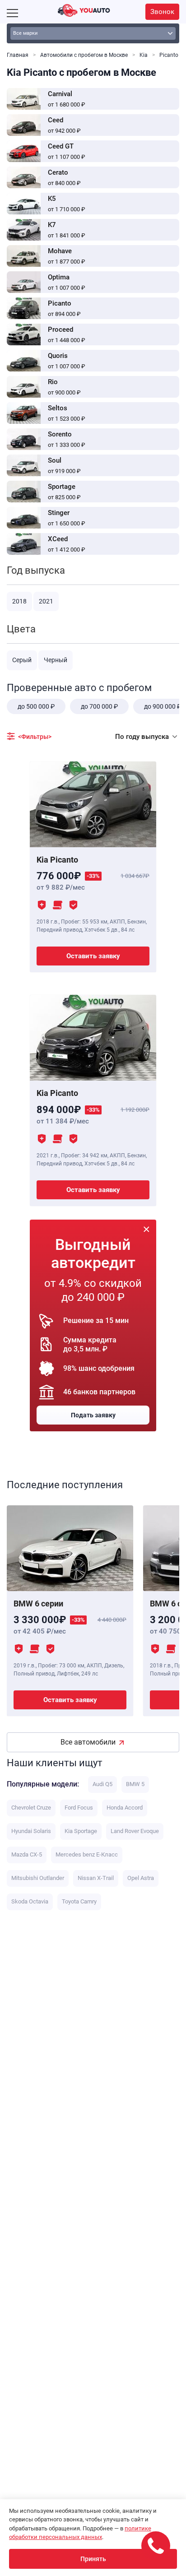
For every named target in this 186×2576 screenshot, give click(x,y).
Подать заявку (93, 1415)
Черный (56, 660)
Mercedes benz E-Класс (87, 1854)
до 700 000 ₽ (99, 706)
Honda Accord (125, 1808)
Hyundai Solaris (31, 1831)
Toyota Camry (79, 1901)
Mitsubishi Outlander (38, 1878)
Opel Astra (141, 1878)
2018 (19, 601)
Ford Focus (79, 1808)
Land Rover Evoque (135, 1831)
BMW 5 (135, 1784)
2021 (46, 601)
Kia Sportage (81, 1831)
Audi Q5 (102, 1784)
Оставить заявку (93, 956)
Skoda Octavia (30, 1901)
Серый (22, 660)
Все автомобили (88, 1742)
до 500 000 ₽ (36, 706)
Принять (93, 2559)
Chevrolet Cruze (31, 1808)
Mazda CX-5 (27, 1854)
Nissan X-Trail (96, 1878)
